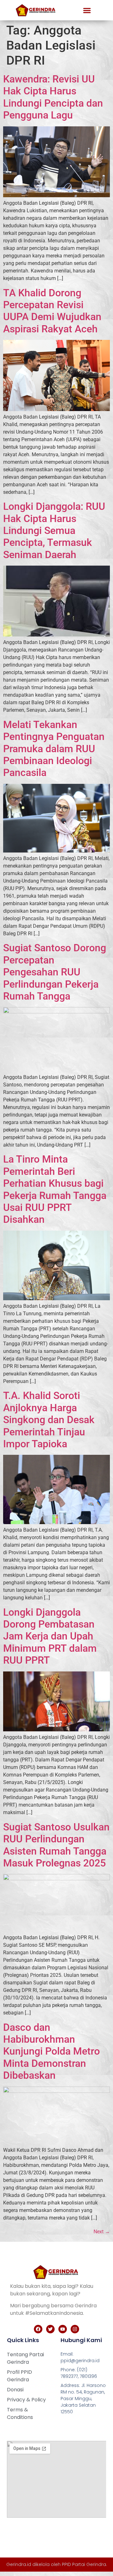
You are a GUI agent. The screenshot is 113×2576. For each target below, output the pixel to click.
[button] (87, 10)
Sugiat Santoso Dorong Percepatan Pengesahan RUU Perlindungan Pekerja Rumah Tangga (55, 972)
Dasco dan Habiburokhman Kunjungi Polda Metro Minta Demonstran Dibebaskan (51, 2051)
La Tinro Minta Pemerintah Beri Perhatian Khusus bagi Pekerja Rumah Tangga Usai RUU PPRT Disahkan (55, 1189)
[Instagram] (75, 2329)
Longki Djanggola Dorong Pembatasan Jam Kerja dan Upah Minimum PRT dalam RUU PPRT (50, 1636)
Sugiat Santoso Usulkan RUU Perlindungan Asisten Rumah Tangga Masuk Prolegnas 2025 (56, 1845)
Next (102, 2232)
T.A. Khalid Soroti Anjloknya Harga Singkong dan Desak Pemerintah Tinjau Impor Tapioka (49, 1420)
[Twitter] (50, 2329)
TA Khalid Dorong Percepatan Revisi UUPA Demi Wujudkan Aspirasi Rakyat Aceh (52, 311)
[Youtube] (63, 2329)
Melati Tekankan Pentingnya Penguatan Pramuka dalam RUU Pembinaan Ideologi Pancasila (54, 749)
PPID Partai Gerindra (84, 2564)
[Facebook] (38, 2329)
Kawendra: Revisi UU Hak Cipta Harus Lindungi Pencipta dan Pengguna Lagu (53, 97)
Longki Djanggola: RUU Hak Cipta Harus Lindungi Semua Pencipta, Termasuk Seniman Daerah (54, 531)
